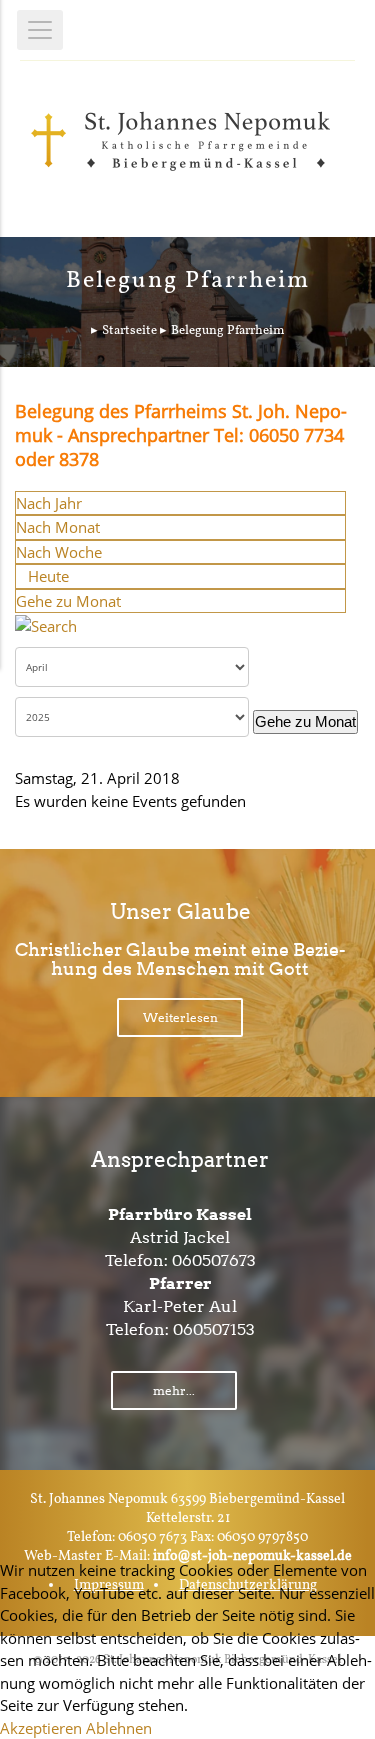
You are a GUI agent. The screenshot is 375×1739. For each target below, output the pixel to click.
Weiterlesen (180, 1017)
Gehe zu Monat (68, 601)
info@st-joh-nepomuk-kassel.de (252, 1556)
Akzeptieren (41, 1728)
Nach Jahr (49, 503)
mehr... (174, 1390)
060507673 (214, 1260)
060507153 (214, 1329)
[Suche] (46, 624)
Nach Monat (58, 527)
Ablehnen (119, 1728)
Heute (48, 576)
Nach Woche (59, 552)
